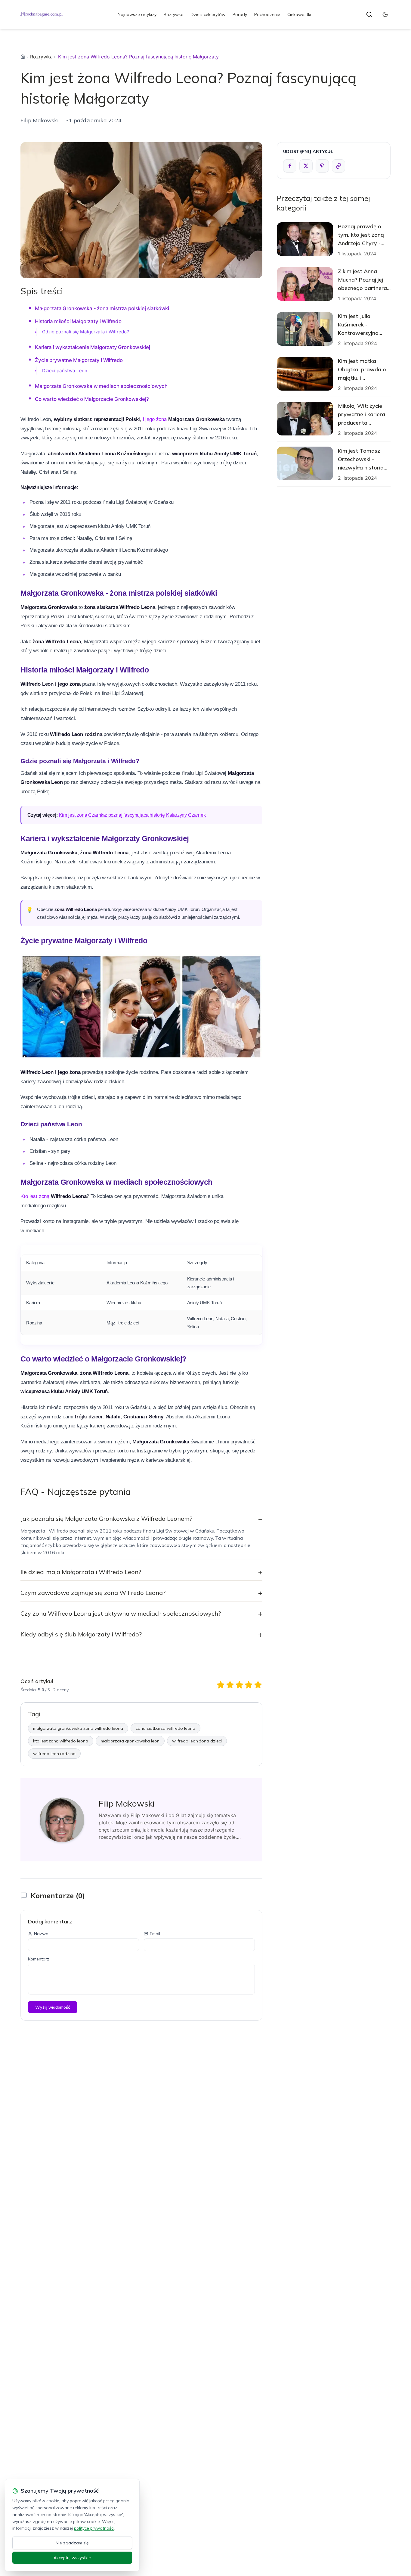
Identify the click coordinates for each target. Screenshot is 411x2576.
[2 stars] (230, 1685)
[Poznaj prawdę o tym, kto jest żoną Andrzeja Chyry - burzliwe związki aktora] (305, 239)
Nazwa (41, 1934)
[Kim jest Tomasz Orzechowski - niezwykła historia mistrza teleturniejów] (305, 463)
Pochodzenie (267, 14)
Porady (240, 14)
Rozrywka (174, 14)
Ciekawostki (299, 14)
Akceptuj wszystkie (72, 2558)
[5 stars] (258, 1685)
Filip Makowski (40, 120)
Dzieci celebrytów (208, 14)
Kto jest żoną (35, 1196)
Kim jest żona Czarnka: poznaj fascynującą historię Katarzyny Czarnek (132, 815)
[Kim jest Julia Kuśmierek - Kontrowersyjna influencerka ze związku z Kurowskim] (305, 329)
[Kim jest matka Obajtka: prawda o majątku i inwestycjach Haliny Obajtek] (305, 374)
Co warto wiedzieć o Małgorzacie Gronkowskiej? (92, 399)
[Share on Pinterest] (322, 166)
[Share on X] (306, 166)
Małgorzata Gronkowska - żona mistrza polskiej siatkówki (102, 308)
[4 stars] (249, 1685)
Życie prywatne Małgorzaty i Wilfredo (79, 360)
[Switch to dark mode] (385, 14)
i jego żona (155, 419)
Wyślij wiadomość (53, 2007)
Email (155, 1934)
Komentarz (39, 1959)
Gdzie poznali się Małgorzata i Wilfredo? (86, 332)
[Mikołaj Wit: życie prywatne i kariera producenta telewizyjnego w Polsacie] (305, 419)
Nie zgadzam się (72, 2543)
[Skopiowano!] (338, 166)
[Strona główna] (23, 57)
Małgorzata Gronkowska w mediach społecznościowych (101, 386)
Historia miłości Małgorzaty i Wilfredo (78, 321)
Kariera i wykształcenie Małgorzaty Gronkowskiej (92, 347)
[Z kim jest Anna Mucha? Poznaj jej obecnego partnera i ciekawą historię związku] (305, 284)
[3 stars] (239, 1685)
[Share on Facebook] (290, 166)
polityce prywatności (94, 2528)
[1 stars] (221, 1685)
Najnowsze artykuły (137, 14)
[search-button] (369, 14)
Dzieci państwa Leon (65, 371)
